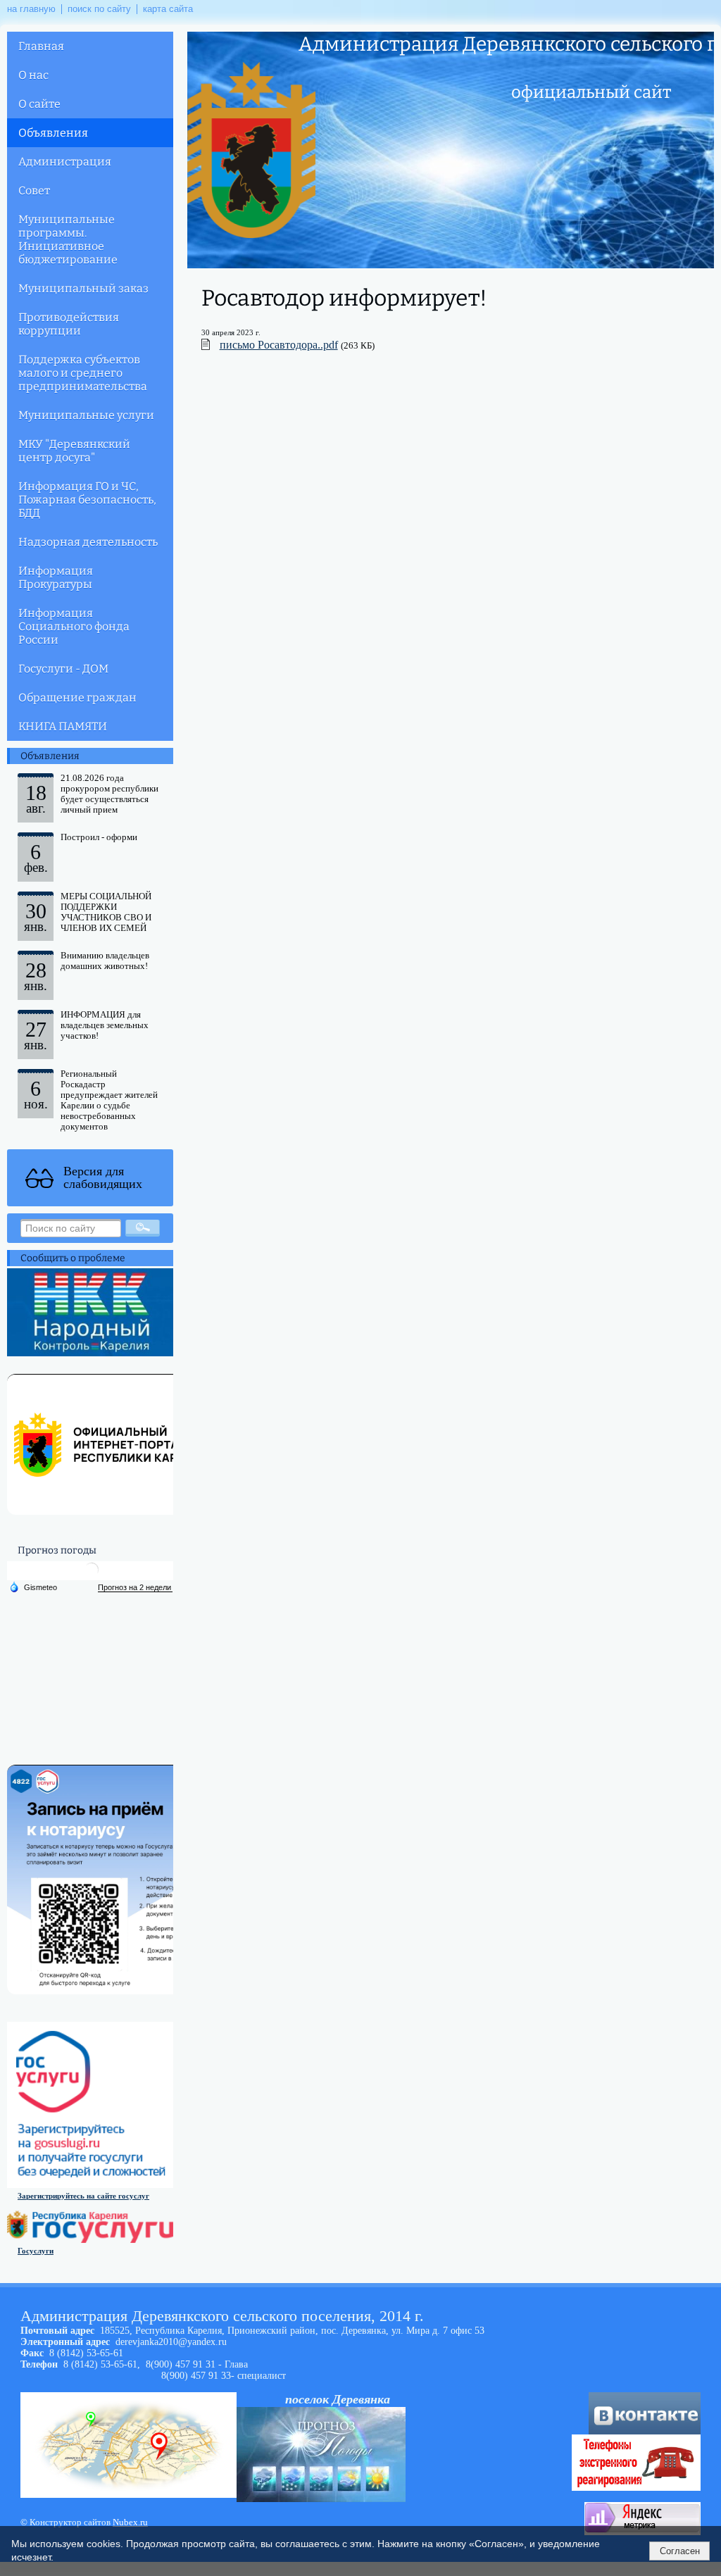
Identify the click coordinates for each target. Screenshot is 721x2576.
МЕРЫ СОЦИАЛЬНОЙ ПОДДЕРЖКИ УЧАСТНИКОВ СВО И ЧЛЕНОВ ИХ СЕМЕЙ (106, 912)
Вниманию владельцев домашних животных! (105, 961)
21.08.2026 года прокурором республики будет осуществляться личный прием (109, 794)
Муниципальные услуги (86, 415)
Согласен (680, 2551)
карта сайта (168, 9)
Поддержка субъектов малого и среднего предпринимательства (83, 373)
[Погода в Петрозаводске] (92, 1575)
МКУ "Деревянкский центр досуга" (74, 451)
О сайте (39, 104)
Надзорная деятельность (88, 542)
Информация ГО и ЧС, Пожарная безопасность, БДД (87, 500)
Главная (41, 46)
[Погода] (33, 1587)
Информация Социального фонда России (74, 626)
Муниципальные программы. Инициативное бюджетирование (68, 239)
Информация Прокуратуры (56, 577)
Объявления (53, 133)
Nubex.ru (130, 2522)
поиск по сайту (99, 9)
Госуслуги (36, 2251)
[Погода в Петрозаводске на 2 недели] (135, 1588)
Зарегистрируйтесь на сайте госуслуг (83, 2196)
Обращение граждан (77, 698)
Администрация (65, 162)
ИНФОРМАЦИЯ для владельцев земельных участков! (105, 1025)
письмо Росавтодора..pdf (279, 345)
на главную (31, 9)
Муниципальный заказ (83, 288)
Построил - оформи (99, 837)
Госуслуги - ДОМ (63, 669)
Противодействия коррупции (69, 324)
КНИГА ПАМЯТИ (63, 726)
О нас (33, 75)
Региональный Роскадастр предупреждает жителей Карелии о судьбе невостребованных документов (109, 1100)
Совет (34, 190)
